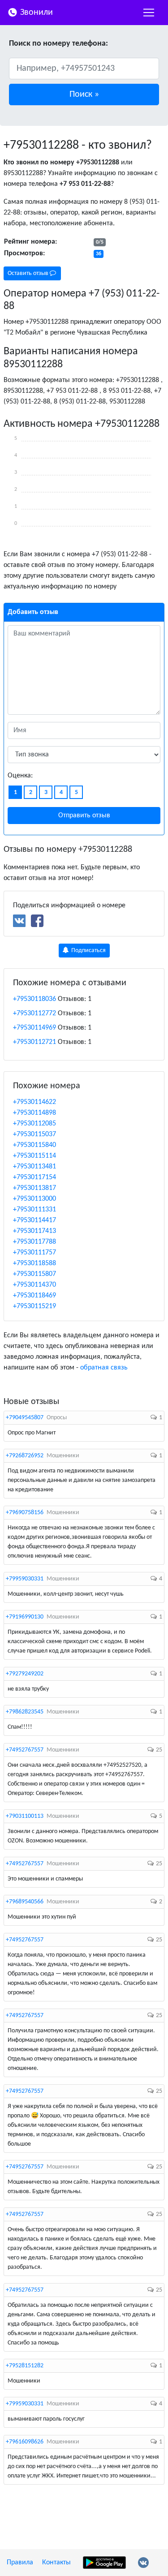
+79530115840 (34, 1145)
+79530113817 (34, 1188)
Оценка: (20, 776)
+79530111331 (34, 1210)
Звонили (35, 13)
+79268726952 (25, 1456)
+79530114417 (34, 1220)
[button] (84, 94)
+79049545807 (25, 1418)
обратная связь (104, 1368)
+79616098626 (25, 2442)
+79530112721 (34, 1042)
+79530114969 (34, 1028)
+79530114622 (34, 1102)
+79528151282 (25, 2366)
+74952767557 (25, 1750)
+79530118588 (34, 1263)
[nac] (149, 13)
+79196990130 (25, 1617)
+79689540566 (25, 1902)
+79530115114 (34, 1156)
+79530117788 (34, 1242)
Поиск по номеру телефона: (58, 44)
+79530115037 (34, 1134)
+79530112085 (34, 1124)
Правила (20, 2563)
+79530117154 (34, 1177)
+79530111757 (34, 1253)
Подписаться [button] (88, 951)
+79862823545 (25, 1712)
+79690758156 (25, 1513)
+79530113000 (34, 1199)
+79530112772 (34, 1013)
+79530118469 (34, 1296)
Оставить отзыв (29, 273)
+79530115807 (34, 1274)
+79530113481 (34, 1167)
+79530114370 (34, 1285)
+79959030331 (25, 1579)
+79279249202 (25, 1674)
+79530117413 (34, 1231)
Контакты (56, 2563)
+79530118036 (34, 999)
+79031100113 (25, 1816)
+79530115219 (34, 1306)
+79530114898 (34, 1113)
